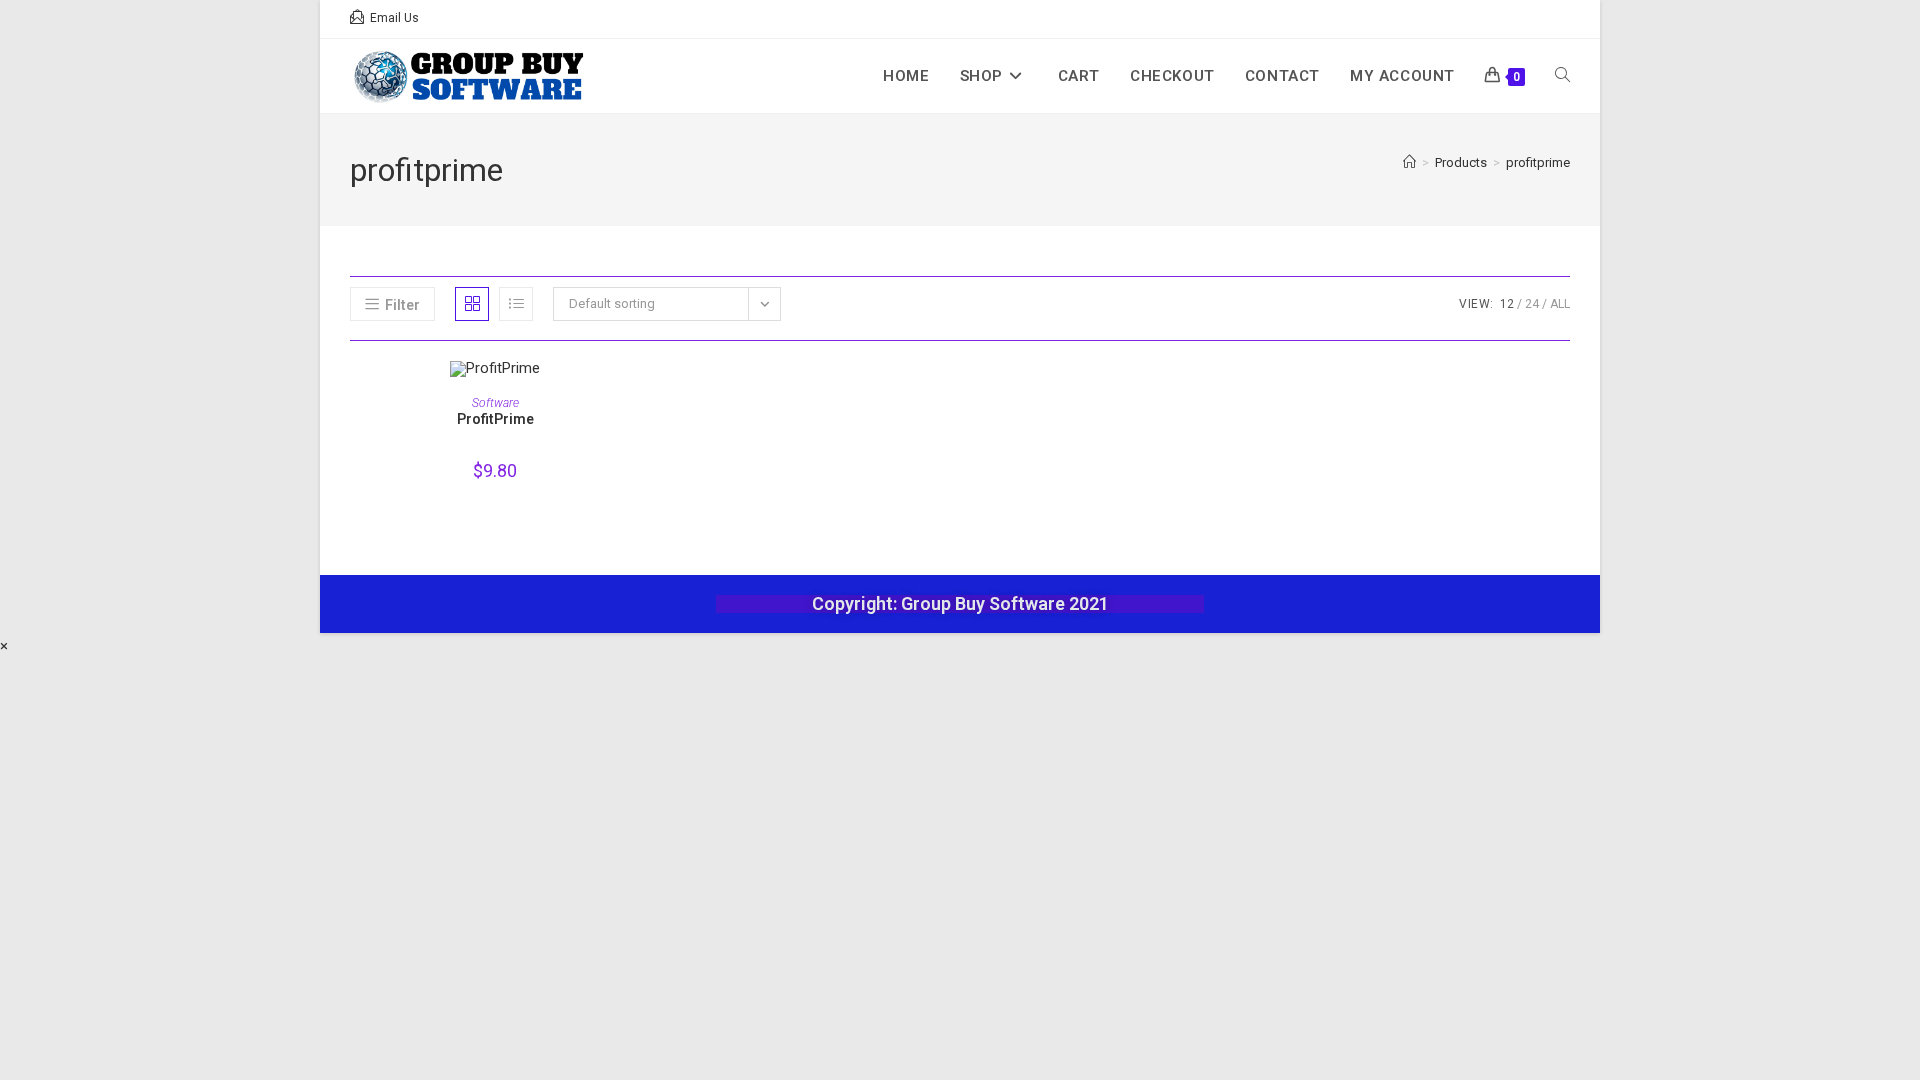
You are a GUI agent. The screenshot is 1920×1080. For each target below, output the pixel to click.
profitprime (1538, 162)
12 (1507, 304)
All (1560, 304)
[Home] (1409, 162)
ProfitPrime (495, 419)
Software (495, 403)
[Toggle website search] (1562, 76)
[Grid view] (472, 304)
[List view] (516, 304)
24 (1532, 304)
